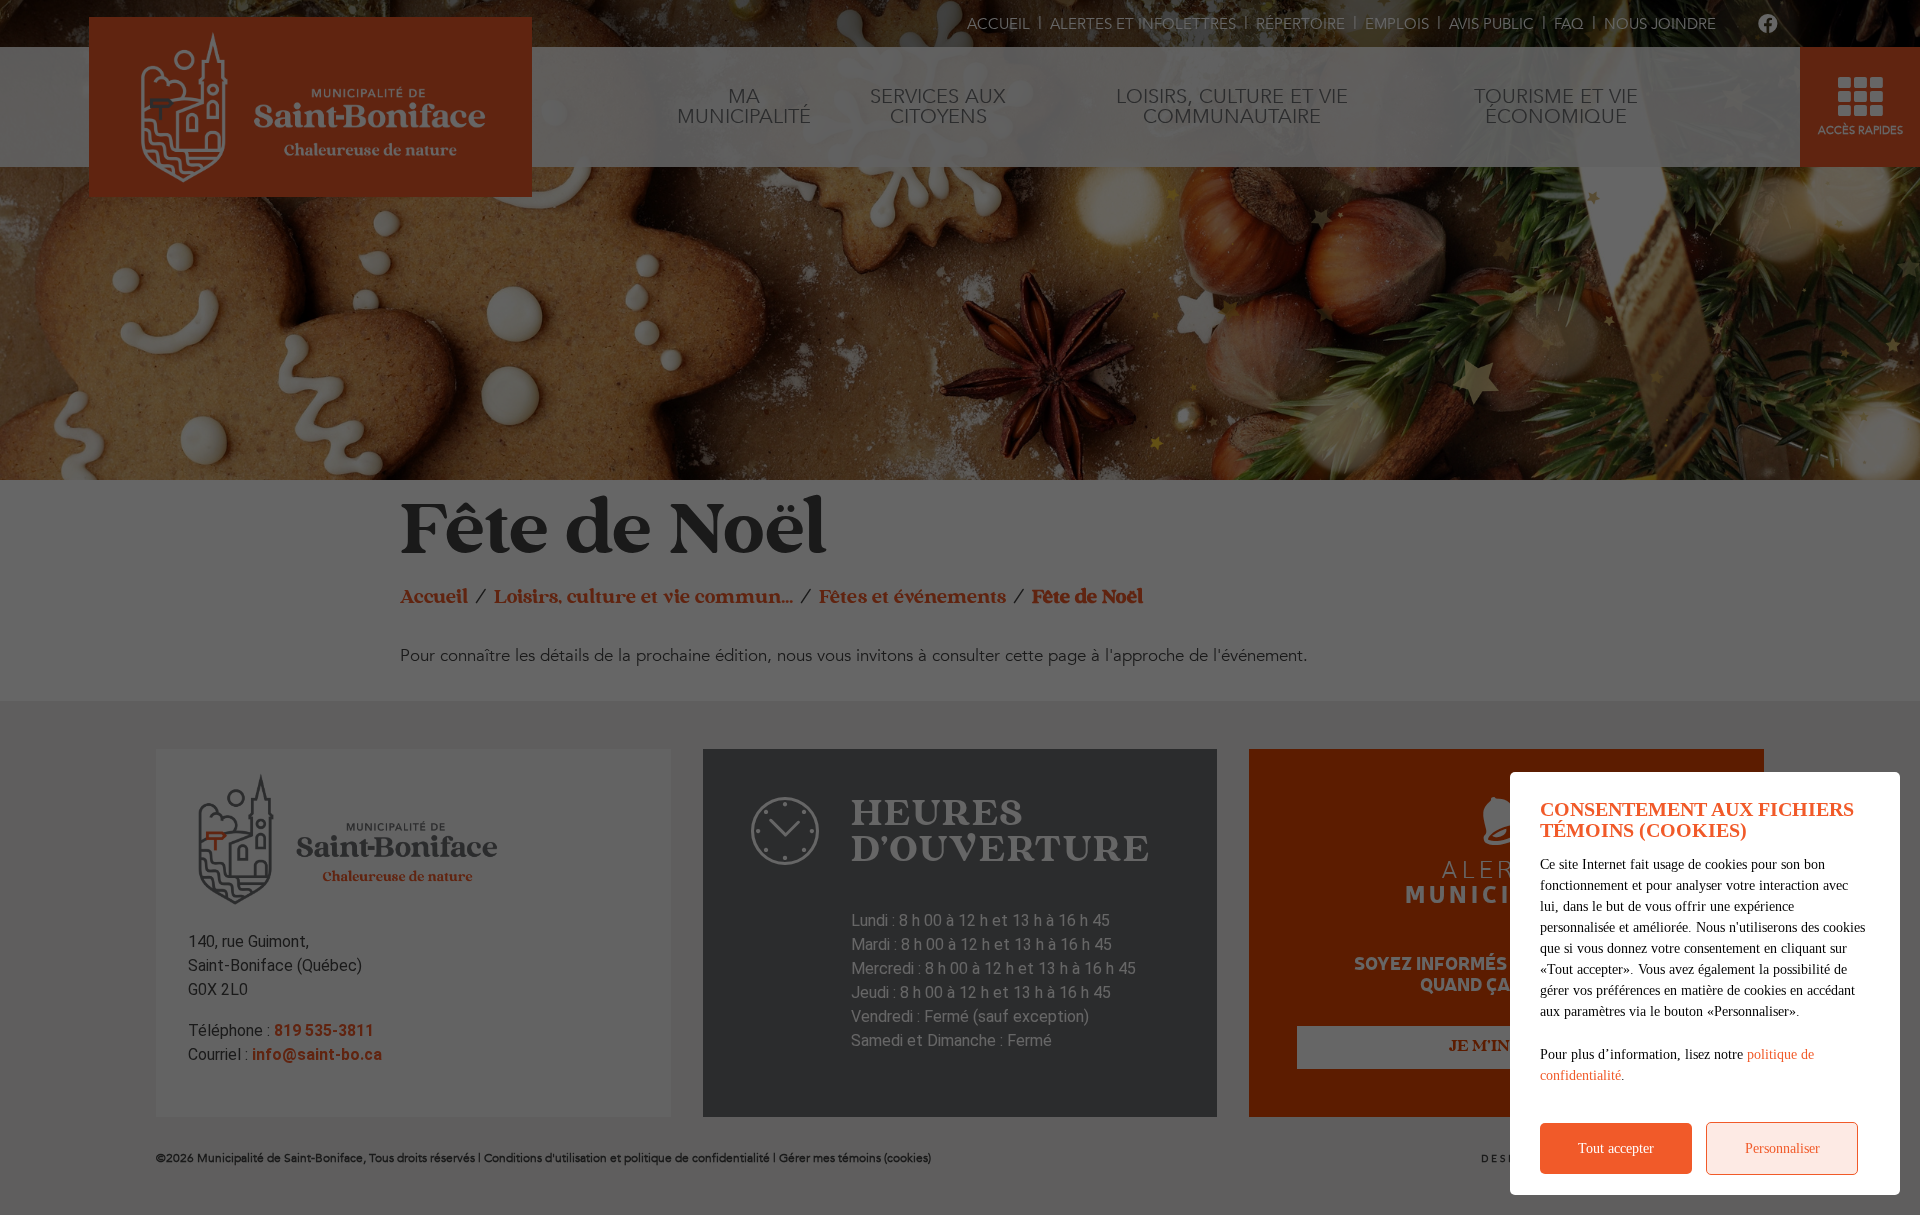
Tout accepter (1616, 1148)
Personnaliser (1782, 1148)
